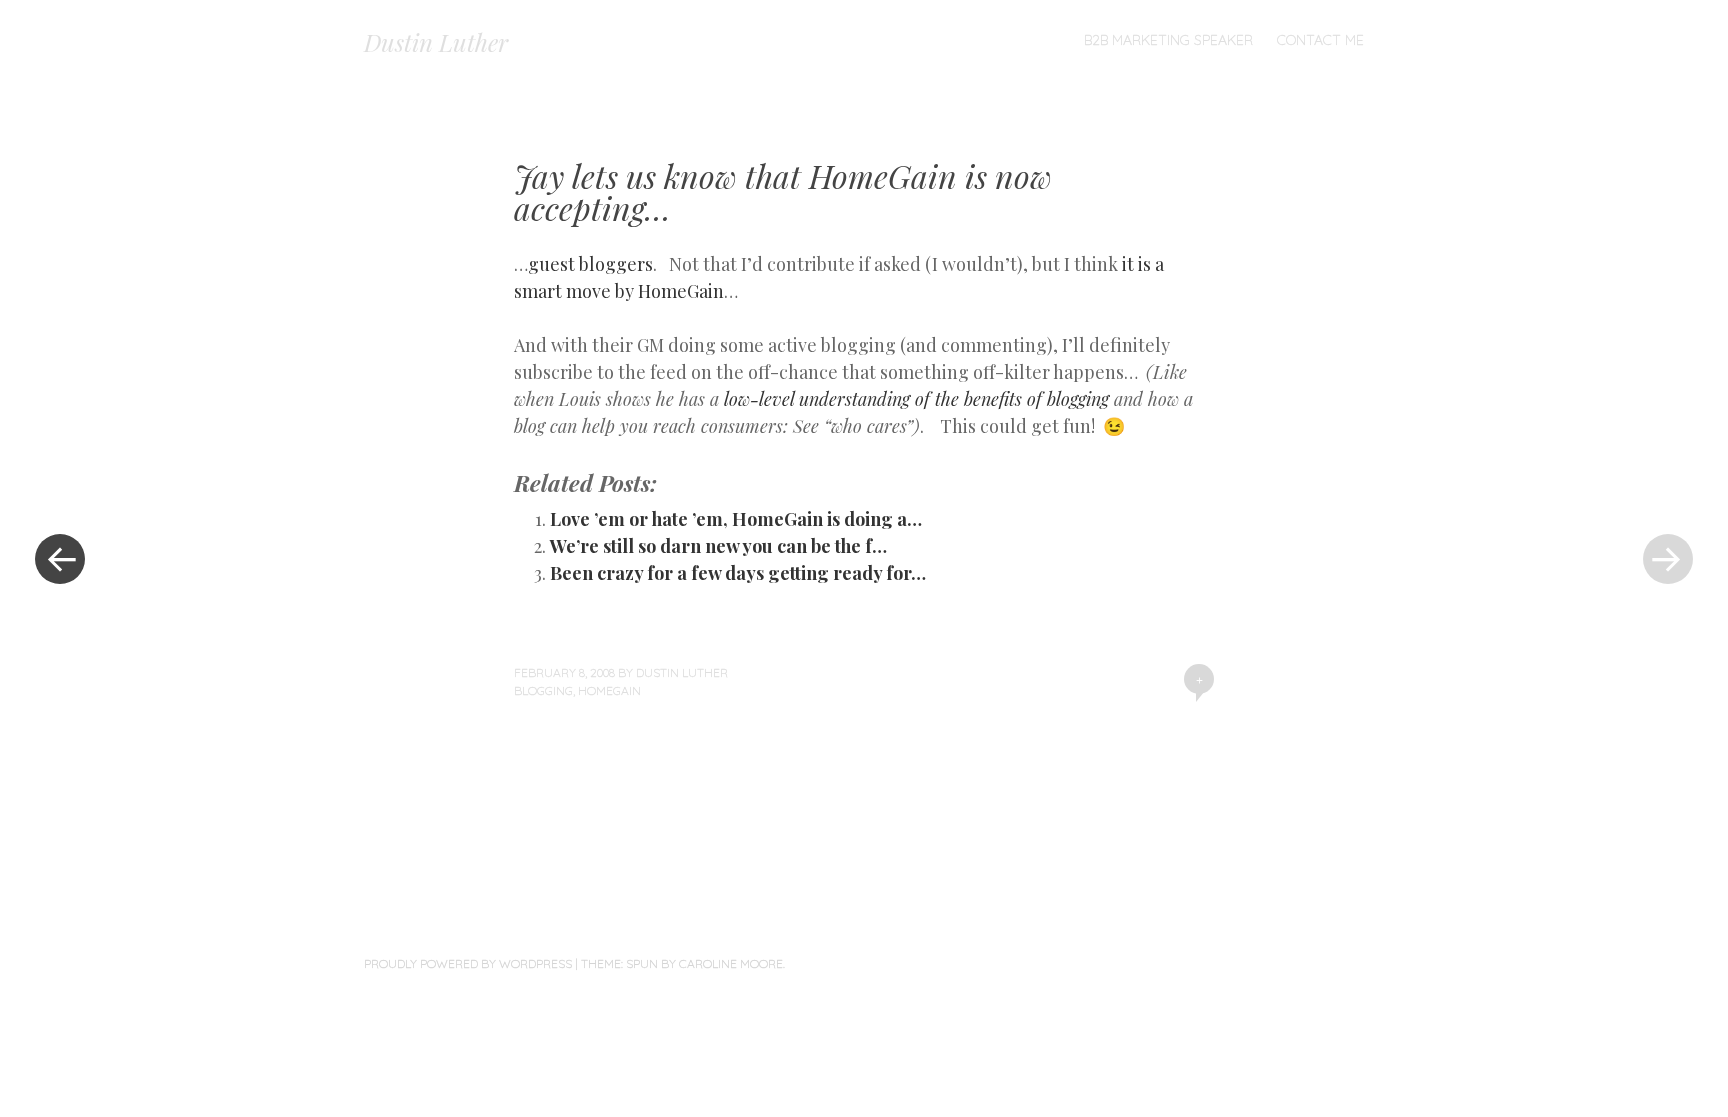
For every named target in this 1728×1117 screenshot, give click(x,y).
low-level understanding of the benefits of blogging (919, 399)
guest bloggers (590, 264)
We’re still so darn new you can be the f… (718, 546)
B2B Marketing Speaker (1168, 40)
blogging (543, 690)
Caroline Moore (731, 963)
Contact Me (1320, 40)
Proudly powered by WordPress (468, 963)
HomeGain (609, 690)
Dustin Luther (436, 42)
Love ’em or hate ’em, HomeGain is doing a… (736, 519)
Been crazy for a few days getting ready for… (738, 573)
